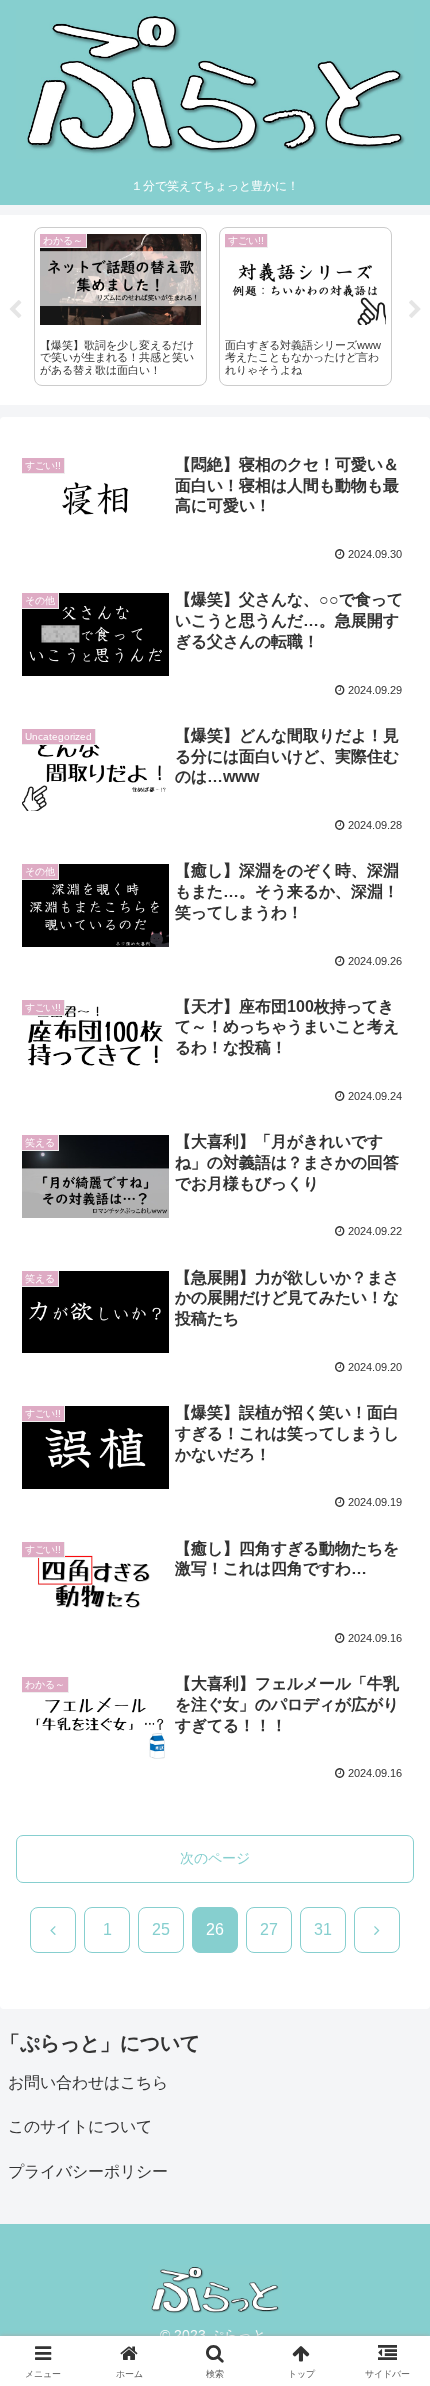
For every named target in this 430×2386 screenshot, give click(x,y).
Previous (15, 310)
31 (323, 1929)
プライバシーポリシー (88, 2171)
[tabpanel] (120, 306)
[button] (388, 2371)
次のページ (215, 1858)
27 (269, 1929)
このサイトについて (80, 2126)
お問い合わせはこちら (88, 2082)
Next (415, 310)
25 (161, 1929)
